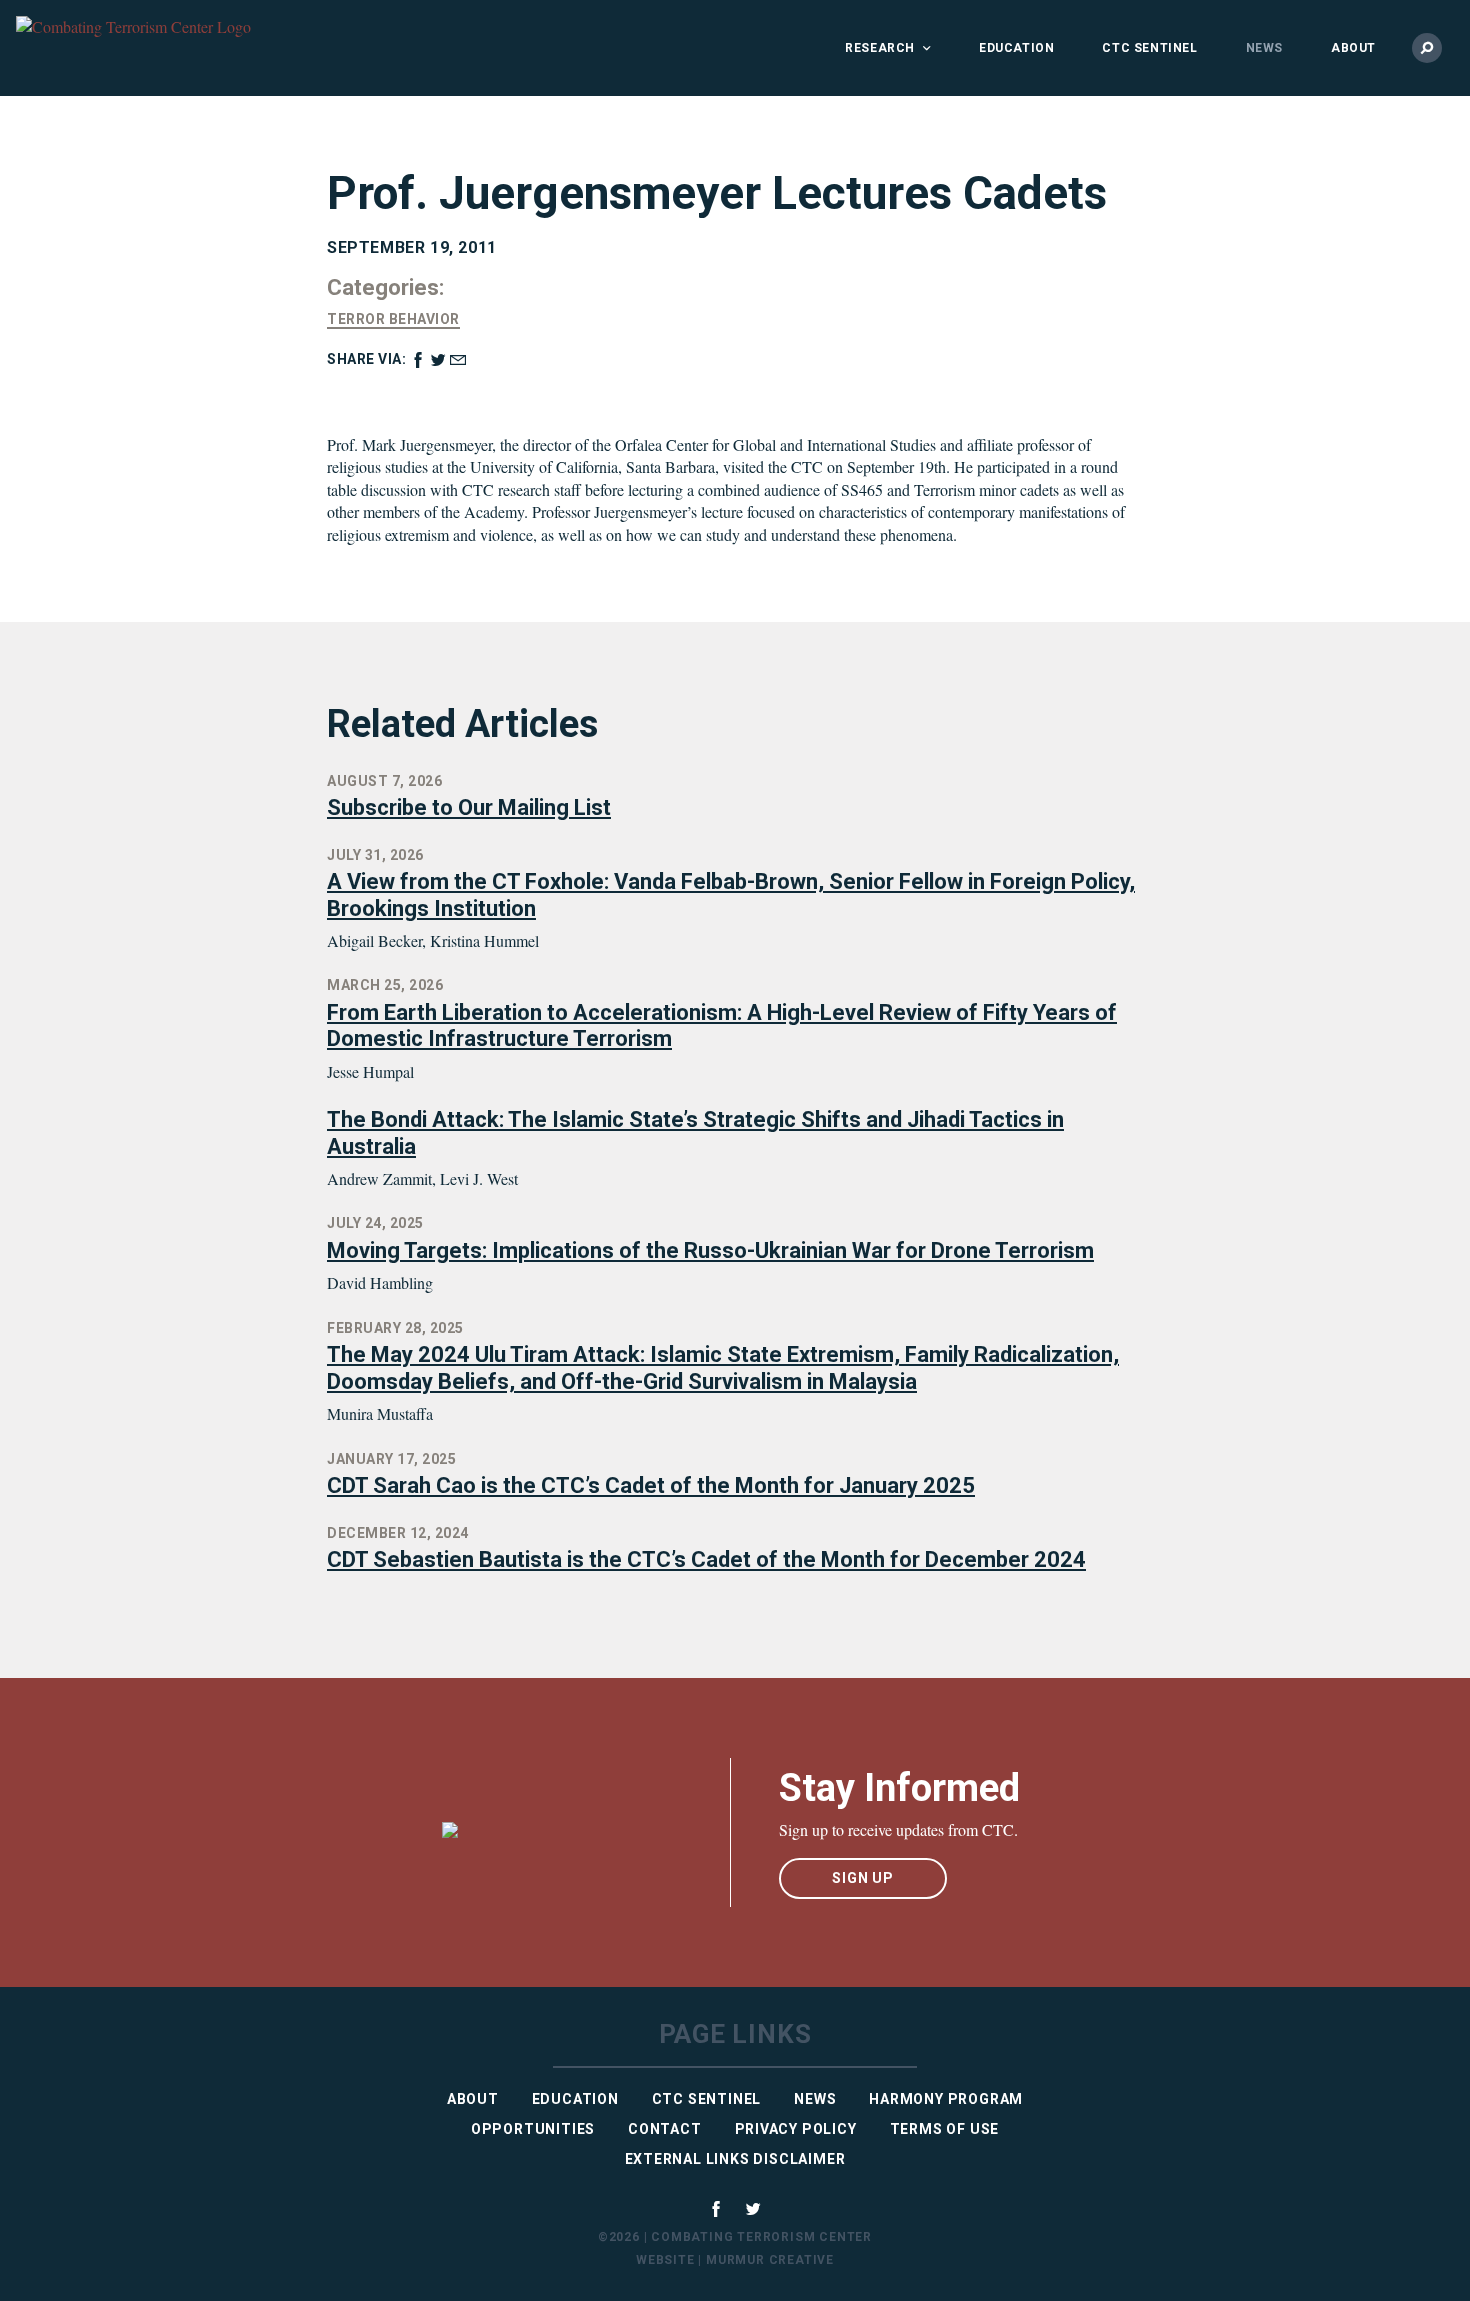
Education (1016, 48)
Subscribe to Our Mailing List (469, 807)
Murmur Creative (770, 2260)
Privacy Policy (796, 2129)
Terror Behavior (393, 319)
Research (880, 48)
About (1353, 48)
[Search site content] (1427, 48)
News (1264, 48)
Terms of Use (945, 2129)
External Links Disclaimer (735, 2159)
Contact (665, 2129)
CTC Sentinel (1149, 48)
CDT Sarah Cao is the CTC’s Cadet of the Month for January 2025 (651, 1485)
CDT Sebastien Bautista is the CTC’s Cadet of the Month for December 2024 (706, 1559)
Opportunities (533, 2129)
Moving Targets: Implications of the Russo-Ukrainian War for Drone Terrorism (710, 1250)
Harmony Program (946, 2099)
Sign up (863, 1878)
